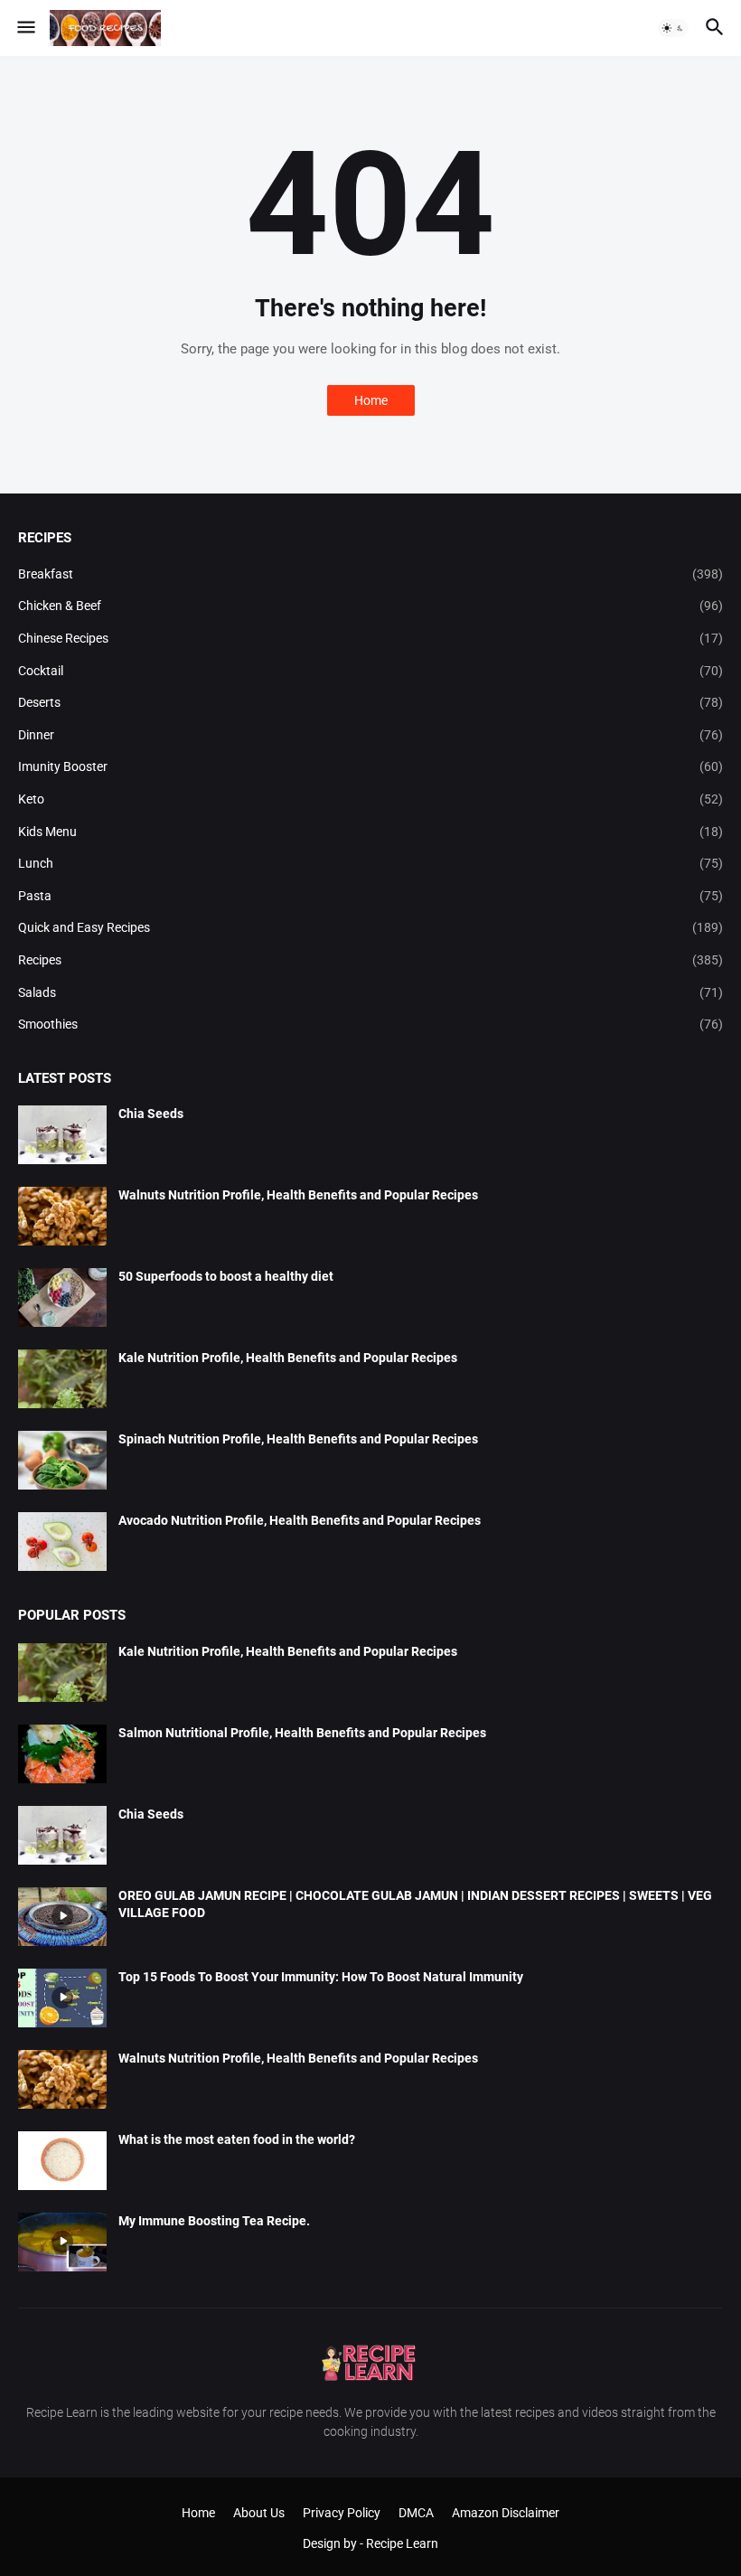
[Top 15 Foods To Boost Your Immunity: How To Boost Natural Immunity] (62, 1998)
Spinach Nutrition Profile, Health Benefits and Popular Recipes (298, 1439)
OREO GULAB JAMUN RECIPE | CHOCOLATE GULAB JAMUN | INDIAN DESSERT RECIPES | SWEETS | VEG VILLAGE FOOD (415, 1904)
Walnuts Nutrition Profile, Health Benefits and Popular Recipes (298, 1195)
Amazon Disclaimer (506, 2513)
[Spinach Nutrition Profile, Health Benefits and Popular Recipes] (62, 1460)
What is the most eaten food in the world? (237, 2139)
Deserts (370, 702)
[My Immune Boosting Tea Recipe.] (62, 2242)
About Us (259, 2513)
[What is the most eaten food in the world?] (62, 2161)
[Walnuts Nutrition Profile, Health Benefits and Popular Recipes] (62, 1216)
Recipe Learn (402, 2543)
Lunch (370, 863)
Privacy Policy (342, 2513)
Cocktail (370, 671)
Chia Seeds (151, 1114)
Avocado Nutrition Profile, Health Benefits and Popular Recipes (300, 1520)
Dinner (370, 735)
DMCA (416, 2513)
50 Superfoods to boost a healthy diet (226, 1276)
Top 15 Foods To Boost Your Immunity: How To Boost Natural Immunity (321, 1977)
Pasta (370, 896)
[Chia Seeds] (62, 1135)
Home (371, 400)
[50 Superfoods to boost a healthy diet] (62, 1297)
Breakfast (370, 574)
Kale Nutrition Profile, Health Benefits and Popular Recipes (288, 1358)
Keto (370, 799)
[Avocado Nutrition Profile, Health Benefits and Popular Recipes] (62, 1542)
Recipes (370, 960)
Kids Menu (370, 832)
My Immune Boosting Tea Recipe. (214, 2221)
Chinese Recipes (370, 638)
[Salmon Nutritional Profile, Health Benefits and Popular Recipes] (62, 1754)
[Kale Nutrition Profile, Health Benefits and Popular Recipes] (62, 1379)
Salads (370, 992)
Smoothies (370, 1024)
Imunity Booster (370, 766)
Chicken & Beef (370, 606)
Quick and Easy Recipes (370, 927)
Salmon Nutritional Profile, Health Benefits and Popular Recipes (302, 1733)
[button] (25, 28)
